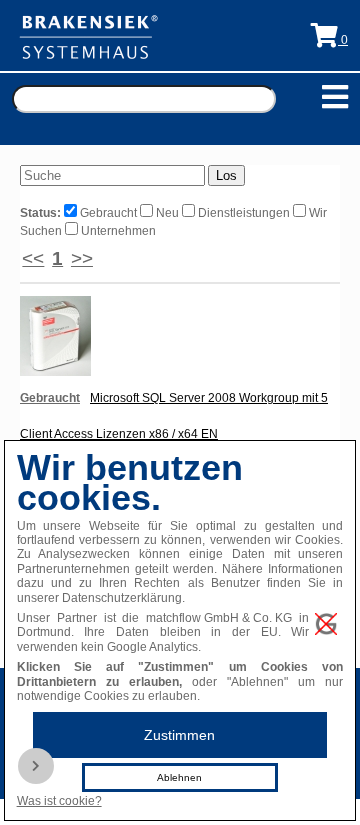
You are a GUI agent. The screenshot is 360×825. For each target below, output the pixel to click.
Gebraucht (108, 213)
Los (226, 175)
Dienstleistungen (244, 213)
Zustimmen (179, 735)
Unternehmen (117, 231)
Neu (167, 213)
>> (82, 258)
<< (33, 258)
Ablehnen (179, 777)
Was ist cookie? (59, 801)
